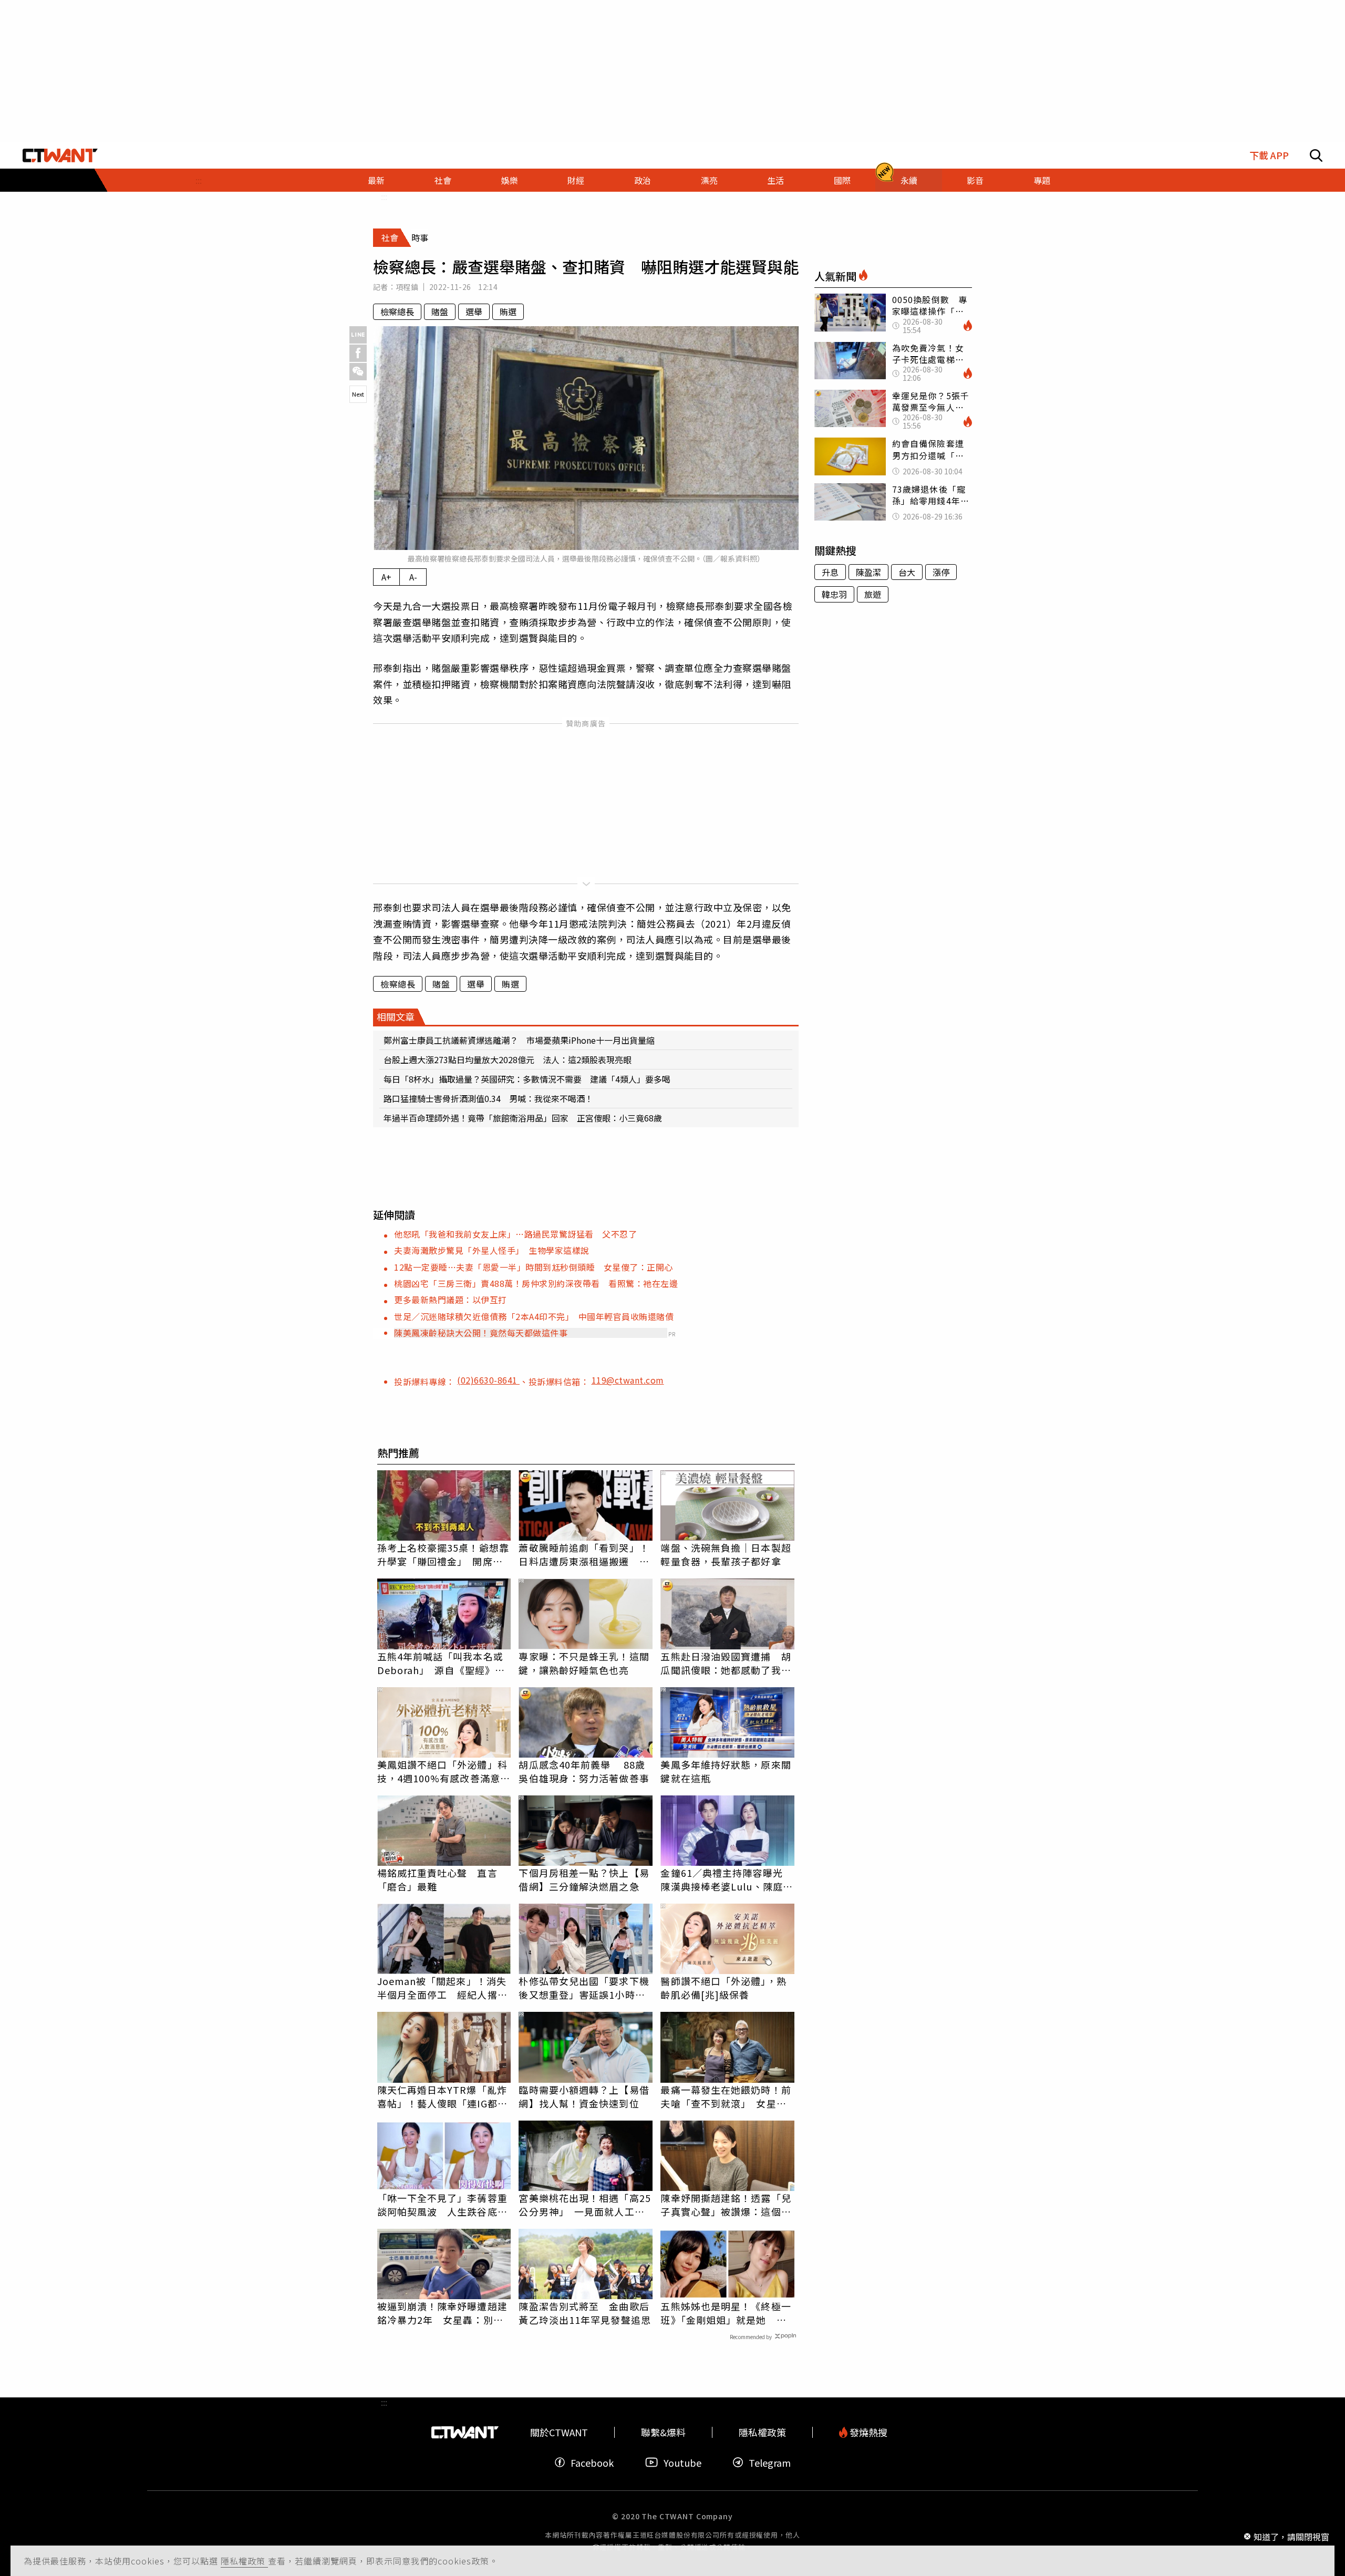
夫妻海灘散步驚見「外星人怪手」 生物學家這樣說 (492, 1250)
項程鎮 (407, 287)
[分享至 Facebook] (358, 353)
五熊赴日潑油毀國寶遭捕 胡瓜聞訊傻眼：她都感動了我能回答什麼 (726, 1663)
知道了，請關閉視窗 (1291, 2536)
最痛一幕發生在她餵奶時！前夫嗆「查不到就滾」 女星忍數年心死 (726, 2096)
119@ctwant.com (628, 1380)
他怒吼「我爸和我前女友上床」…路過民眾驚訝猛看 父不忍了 (515, 1234)
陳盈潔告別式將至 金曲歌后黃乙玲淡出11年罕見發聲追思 (584, 2313)
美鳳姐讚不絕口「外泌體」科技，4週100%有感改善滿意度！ (442, 1771)
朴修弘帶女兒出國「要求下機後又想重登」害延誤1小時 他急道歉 (584, 1988)
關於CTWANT (559, 2432)
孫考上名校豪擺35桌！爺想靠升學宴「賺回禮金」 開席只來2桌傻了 (443, 1554)
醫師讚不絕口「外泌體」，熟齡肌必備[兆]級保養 (723, 1988)
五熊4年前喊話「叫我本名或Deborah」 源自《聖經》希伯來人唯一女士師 (441, 1663)
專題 (1042, 180)
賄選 (508, 311)
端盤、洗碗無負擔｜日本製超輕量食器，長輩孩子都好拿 (726, 1554)
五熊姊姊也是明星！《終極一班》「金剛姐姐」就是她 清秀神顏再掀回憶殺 (726, 2313)
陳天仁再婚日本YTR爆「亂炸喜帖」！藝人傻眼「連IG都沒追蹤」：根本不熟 (442, 2096)
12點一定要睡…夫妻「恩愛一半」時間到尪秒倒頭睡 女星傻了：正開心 (534, 1267)
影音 (975, 180)
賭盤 (440, 311)
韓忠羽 (834, 594)
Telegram (770, 2462)
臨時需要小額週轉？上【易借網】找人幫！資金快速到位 (584, 2096)
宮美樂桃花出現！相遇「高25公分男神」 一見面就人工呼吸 (584, 2205)
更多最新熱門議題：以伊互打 (451, 1300)
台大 (907, 572)
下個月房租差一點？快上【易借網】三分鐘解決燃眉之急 (584, 1879)
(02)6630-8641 (488, 1380)
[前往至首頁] (60, 155)
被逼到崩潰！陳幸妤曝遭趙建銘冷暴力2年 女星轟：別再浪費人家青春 (442, 2313)
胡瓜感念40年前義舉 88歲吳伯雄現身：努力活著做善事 (584, 1771)
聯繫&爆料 (663, 2432)
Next (358, 394)
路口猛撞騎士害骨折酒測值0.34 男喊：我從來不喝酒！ (488, 1098)
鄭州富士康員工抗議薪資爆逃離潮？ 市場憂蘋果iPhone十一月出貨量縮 (519, 1040)
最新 (376, 180)
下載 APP (1269, 155)
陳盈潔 (868, 572)
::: (199, 180)
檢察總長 (397, 311)
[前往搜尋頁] (1316, 155)
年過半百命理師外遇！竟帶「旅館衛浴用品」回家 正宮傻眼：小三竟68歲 (523, 1118)
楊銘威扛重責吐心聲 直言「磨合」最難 (437, 1879)
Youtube (682, 2462)
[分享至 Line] (358, 335)
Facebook (592, 2462)
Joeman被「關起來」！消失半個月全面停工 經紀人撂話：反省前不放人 (442, 1988)
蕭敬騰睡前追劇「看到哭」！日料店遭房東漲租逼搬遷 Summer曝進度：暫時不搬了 (584, 1554)
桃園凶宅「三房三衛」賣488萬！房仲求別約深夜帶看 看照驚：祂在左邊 (536, 1283)
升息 (830, 572)
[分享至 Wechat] (358, 372)
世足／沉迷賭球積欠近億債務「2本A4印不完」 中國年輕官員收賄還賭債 (534, 1316)
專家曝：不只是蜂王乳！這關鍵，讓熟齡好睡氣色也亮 (584, 1663)
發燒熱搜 (867, 2432)
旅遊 (873, 594)
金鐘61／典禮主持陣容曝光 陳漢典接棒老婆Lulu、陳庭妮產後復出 (727, 1879)
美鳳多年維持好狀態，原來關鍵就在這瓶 (726, 1771)
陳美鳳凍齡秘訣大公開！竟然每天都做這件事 (481, 1333)
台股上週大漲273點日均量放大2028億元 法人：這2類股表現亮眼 (508, 1060)
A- (413, 577)
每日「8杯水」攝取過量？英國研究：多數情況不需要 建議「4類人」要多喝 (527, 1079)
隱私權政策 (244, 2561)
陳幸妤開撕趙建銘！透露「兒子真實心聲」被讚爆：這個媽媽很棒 (726, 2205)
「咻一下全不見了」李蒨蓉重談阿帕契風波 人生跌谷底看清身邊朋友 (442, 2205)
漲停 (941, 572)
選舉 (474, 311)
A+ (386, 577)
